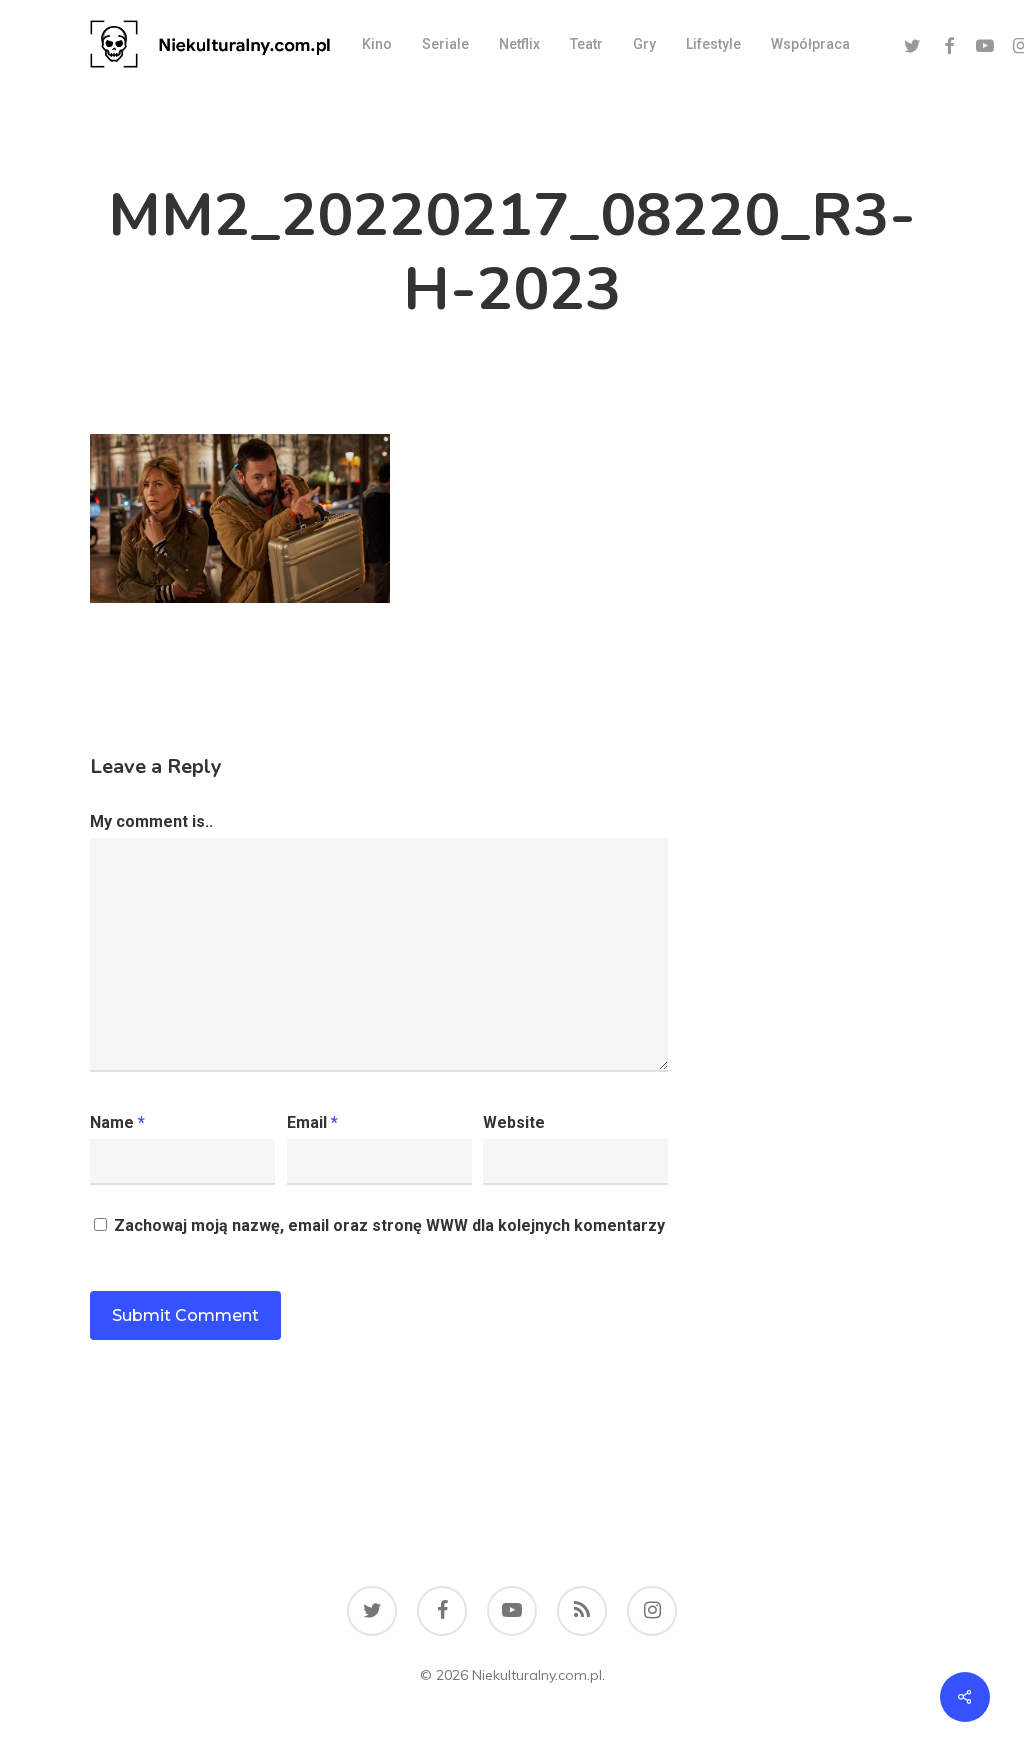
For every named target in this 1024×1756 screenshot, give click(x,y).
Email (312, 1122)
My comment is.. (151, 821)
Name (117, 1122)
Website (514, 1122)
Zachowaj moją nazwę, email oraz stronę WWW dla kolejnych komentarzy (389, 1225)
